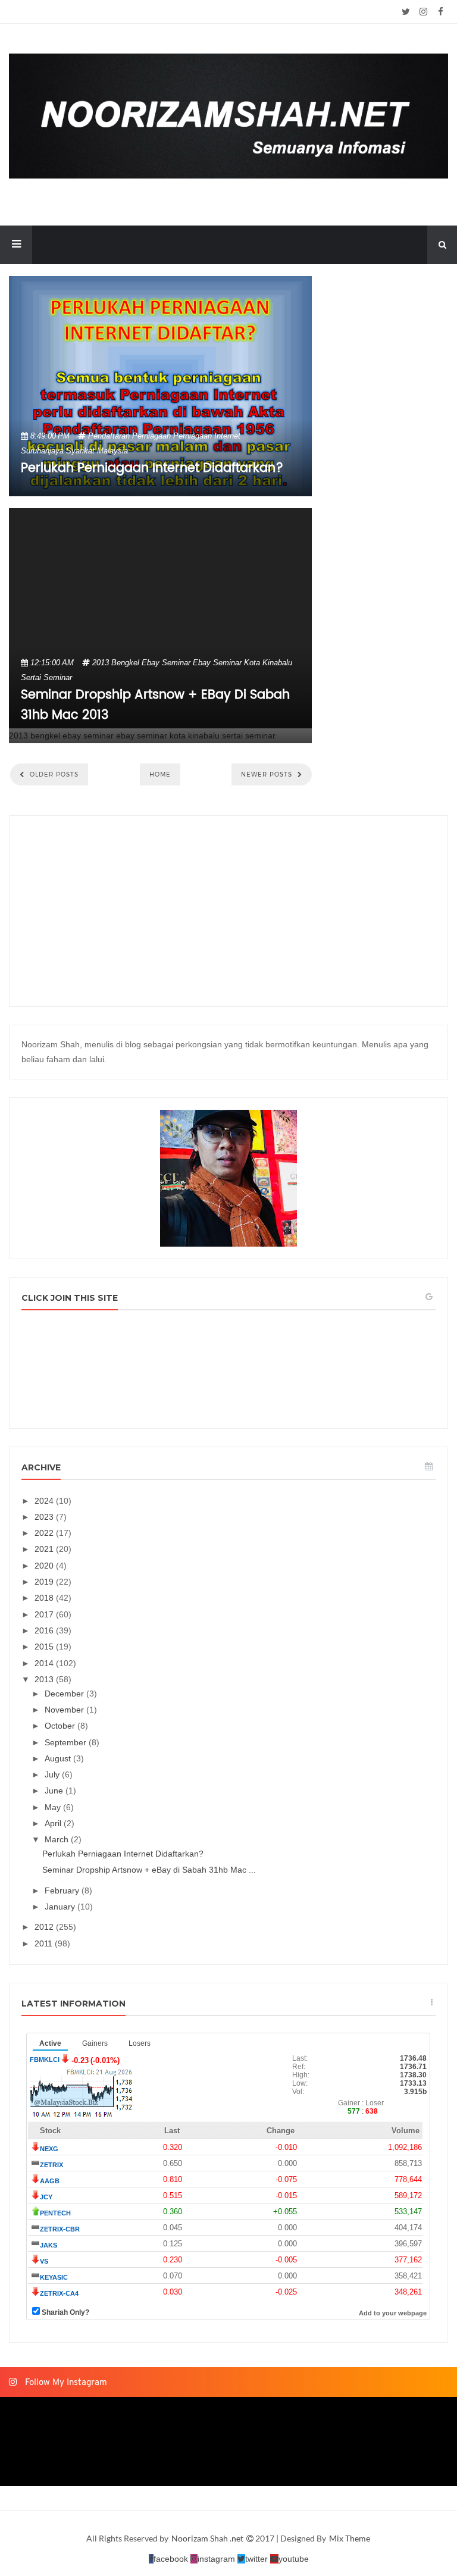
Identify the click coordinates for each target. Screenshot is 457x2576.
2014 (45, 1663)
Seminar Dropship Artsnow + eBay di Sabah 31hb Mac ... (149, 1870)
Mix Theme (350, 2538)
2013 (101, 663)
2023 (45, 1517)
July (53, 1774)
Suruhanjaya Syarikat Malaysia (74, 451)
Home (160, 774)
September (67, 1742)
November (65, 1710)
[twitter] (406, 12)
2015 (45, 1647)
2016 (45, 1630)
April (54, 1823)
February (63, 1890)
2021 (45, 1549)
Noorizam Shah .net (208, 2538)
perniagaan (151, 436)
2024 (45, 1501)
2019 (45, 1582)
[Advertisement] (228, 911)
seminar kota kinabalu (253, 663)
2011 (45, 1943)
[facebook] (441, 12)
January (61, 1907)
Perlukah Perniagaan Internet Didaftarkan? (152, 468)
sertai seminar (46, 677)
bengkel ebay (135, 663)
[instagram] (423, 12)
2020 (45, 1566)
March (58, 1839)
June (55, 1791)
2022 (45, 1533)
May (54, 1807)
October (61, 1726)
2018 (45, 1598)
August (59, 1758)
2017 (45, 1614)
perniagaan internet (207, 436)
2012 (45, 1927)
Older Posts (53, 774)
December (65, 1694)
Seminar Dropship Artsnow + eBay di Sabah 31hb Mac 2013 (155, 705)
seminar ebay (186, 663)
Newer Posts (268, 774)
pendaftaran (109, 436)
